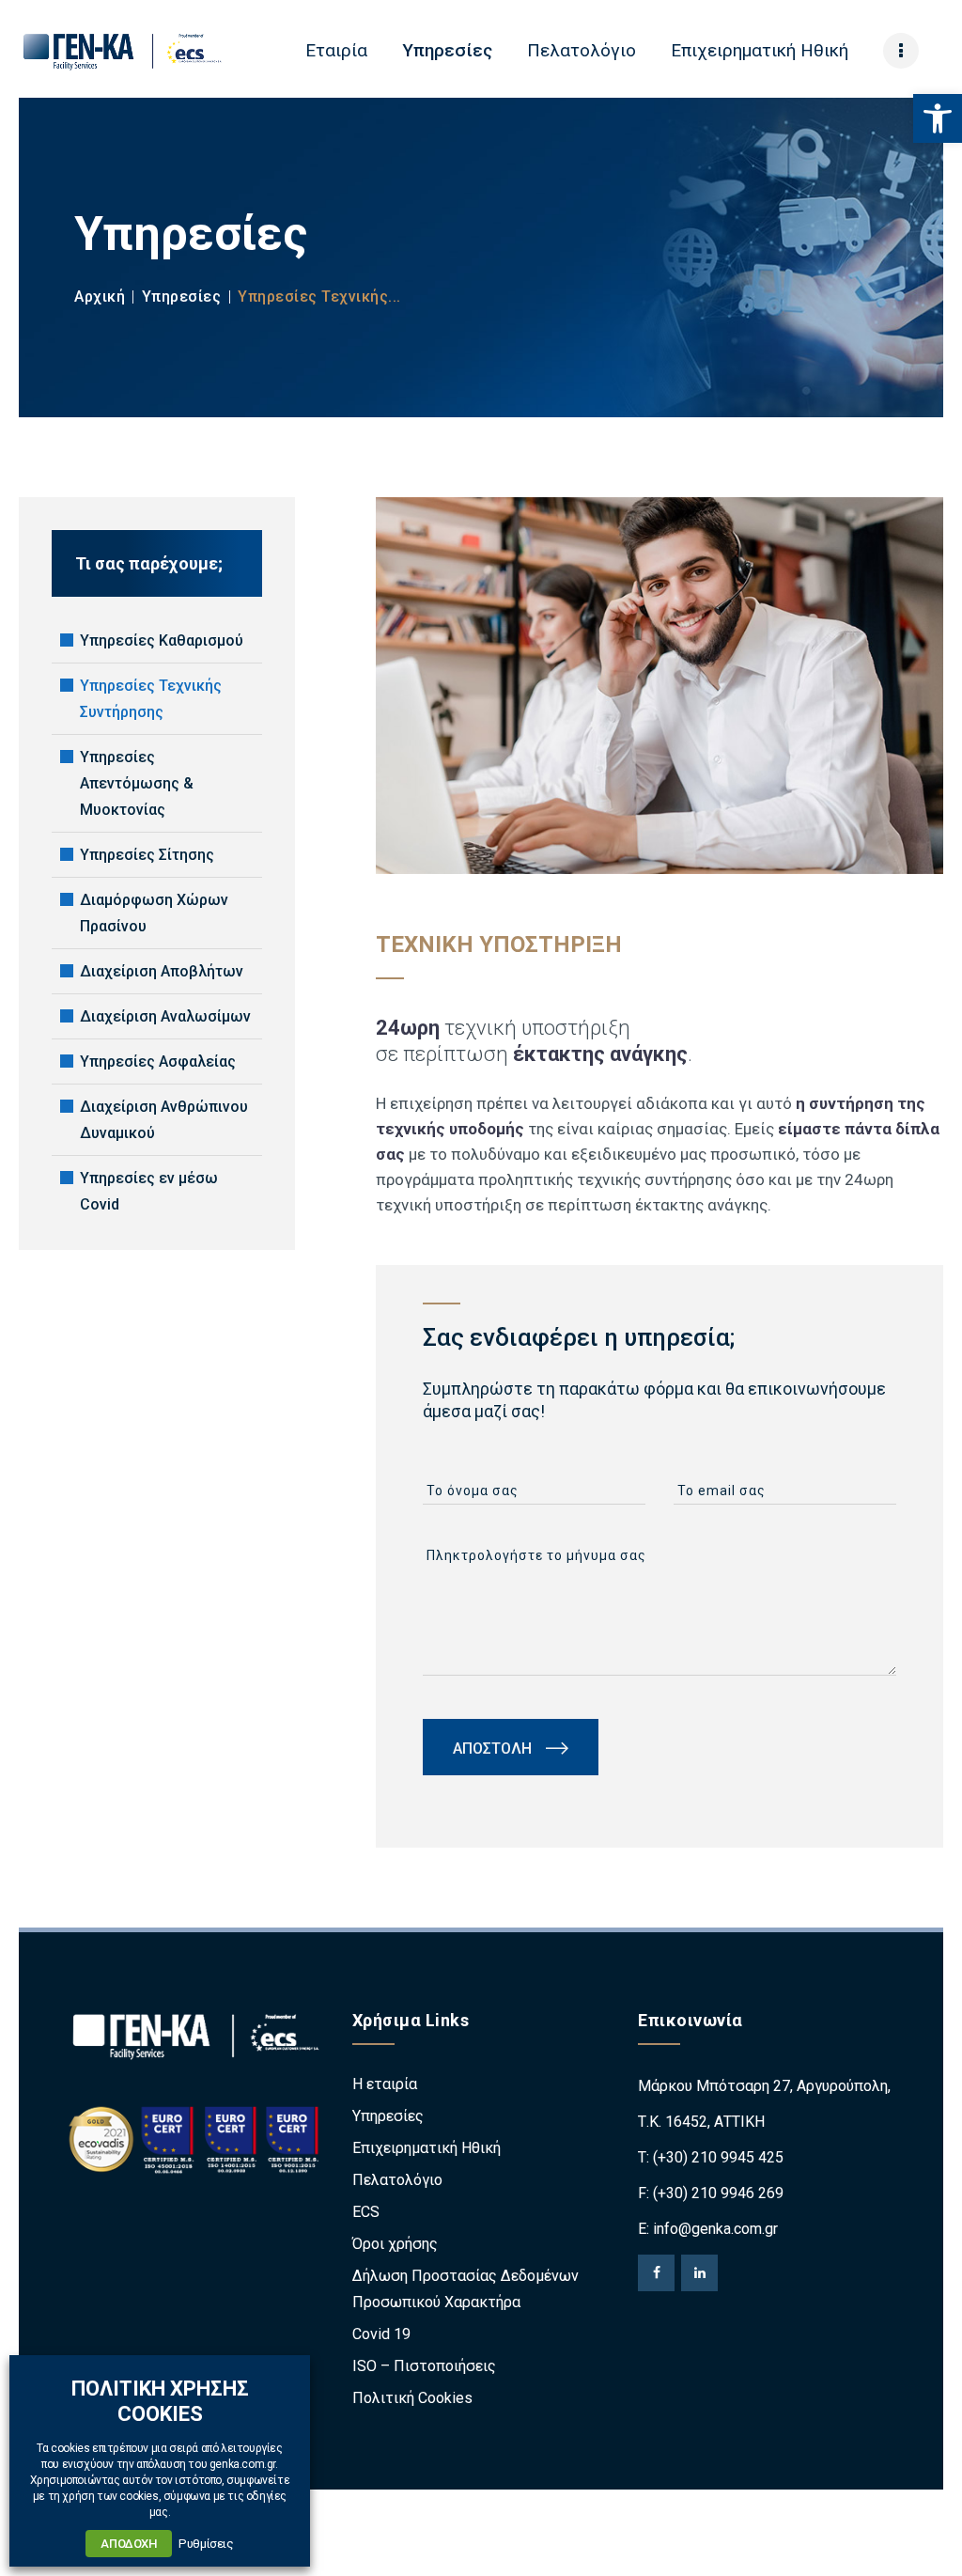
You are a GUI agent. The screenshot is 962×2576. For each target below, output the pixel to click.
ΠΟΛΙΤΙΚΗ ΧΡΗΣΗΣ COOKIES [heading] (160, 2401)
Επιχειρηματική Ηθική (427, 2148)
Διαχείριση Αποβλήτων (162, 971)
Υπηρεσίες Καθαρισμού (162, 640)
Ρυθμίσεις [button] (206, 2544)
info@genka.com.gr (715, 2229)
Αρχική (100, 297)
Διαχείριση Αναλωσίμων (165, 1016)
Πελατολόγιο (397, 2180)
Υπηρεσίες (182, 297)
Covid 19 (381, 2334)
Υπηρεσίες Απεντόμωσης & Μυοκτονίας (137, 783)
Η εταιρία (385, 2084)
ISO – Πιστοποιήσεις (424, 2366)
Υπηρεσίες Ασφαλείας (158, 1062)
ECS (366, 2212)
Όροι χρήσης (395, 2244)
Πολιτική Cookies (412, 2398)
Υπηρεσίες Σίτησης (147, 855)
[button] (938, 118)
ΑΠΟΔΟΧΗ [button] (128, 2544)
